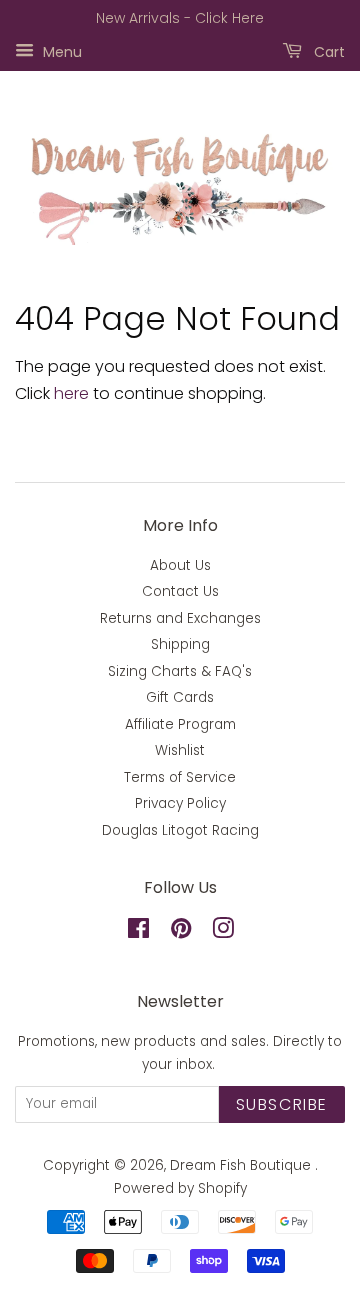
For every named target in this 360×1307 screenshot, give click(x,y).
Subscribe (282, 1104)
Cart (327, 51)
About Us (180, 565)
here (71, 393)
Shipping (180, 644)
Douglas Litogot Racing (180, 830)
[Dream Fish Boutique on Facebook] (138, 932)
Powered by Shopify (180, 1188)
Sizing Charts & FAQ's (180, 671)
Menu (60, 51)
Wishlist (180, 750)
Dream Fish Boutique (242, 1165)
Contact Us (180, 591)
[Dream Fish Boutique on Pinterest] (181, 932)
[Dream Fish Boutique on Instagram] (223, 932)
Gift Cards (180, 697)
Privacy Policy (180, 803)
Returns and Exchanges (180, 618)
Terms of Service (180, 777)
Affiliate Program (180, 724)
